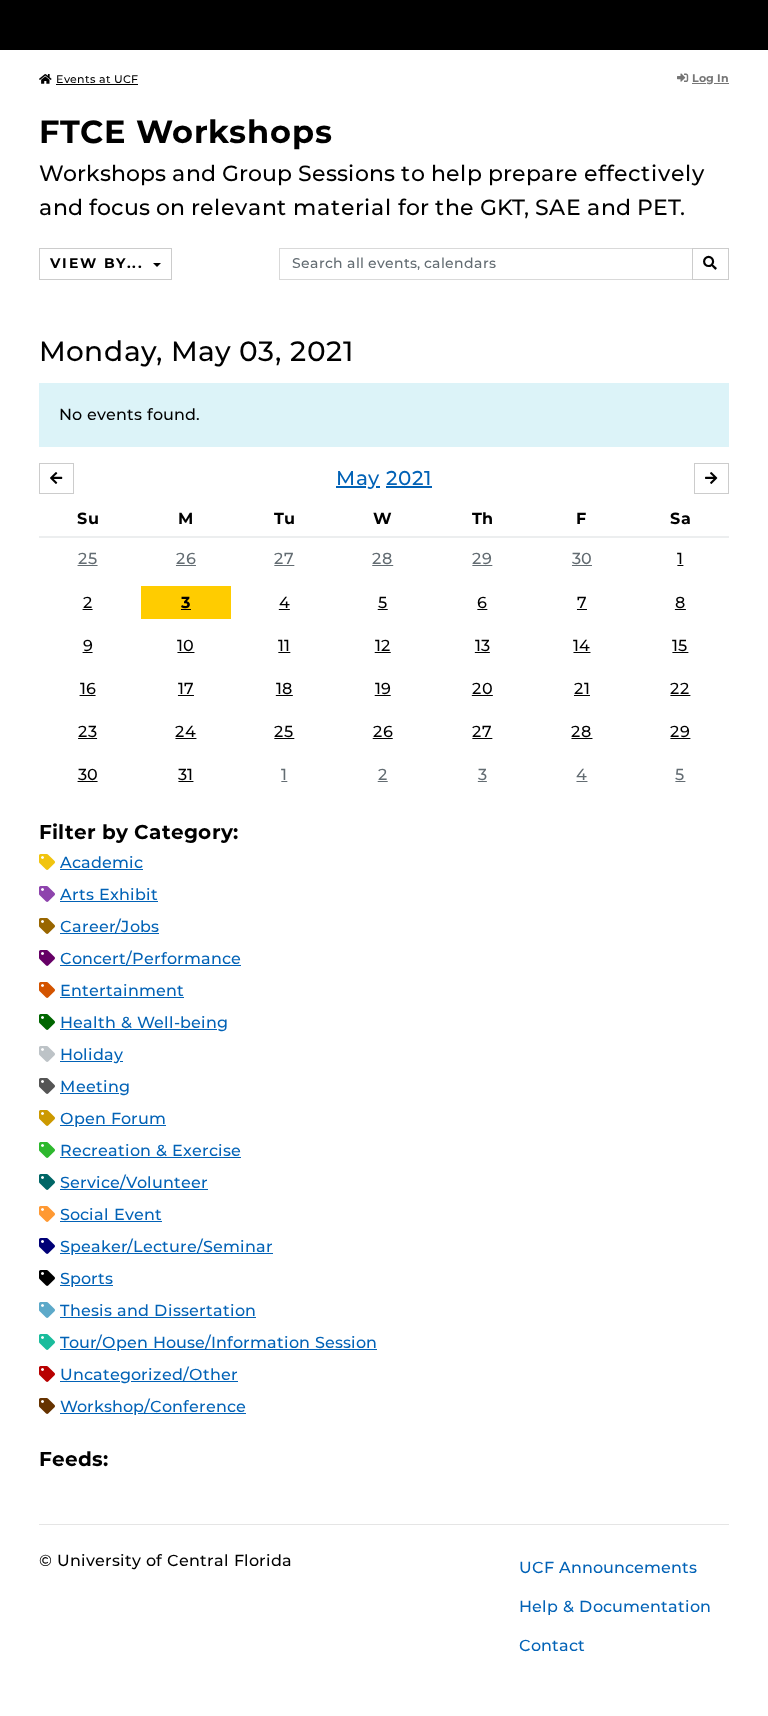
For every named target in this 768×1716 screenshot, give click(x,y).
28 (382, 558)
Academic (101, 862)
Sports (86, 1278)
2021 (409, 478)
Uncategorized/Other (149, 1374)
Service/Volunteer (134, 1182)
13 (482, 645)
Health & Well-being (144, 1022)
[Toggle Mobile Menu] (724, 23)
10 (185, 645)
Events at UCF (97, 79)
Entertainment (122, 990)
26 (186, 558)
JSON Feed (270, 1459)
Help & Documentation (615, 1606)
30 (582, 558)
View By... (99, 263)
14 (581, 645)
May (358, 478)
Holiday (91, 1054)
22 (680, 688)
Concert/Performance (150, 958)
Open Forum (113, 1118)
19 (383, 688)
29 (482, 558)
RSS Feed (202, 1459)
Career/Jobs (109, 926)
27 (284, 558)
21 (582, 688)
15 (680, 645)
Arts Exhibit (109, 894)
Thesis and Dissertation (158, 1310)
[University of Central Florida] (172, 24)
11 (284, 645)
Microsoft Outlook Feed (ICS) (168, 1459)
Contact (552, 1645)
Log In (710, 78)
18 (284, 688)
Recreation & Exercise (150, 1150)
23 (87, 731)
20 (482, 688)
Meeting (95, 1086)
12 (383, 645)
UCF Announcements (608, 1567)
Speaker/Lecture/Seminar (166, 1246)
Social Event (111, 1214)
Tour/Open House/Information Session (218, 1342)
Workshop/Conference (153, 1406)
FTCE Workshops (186, 131)
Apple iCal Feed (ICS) (134, 1459)
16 (88, 688)
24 (185, 731)
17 (186, 688)
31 (185, 774)
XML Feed (236, 1459)
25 (88, 558)
